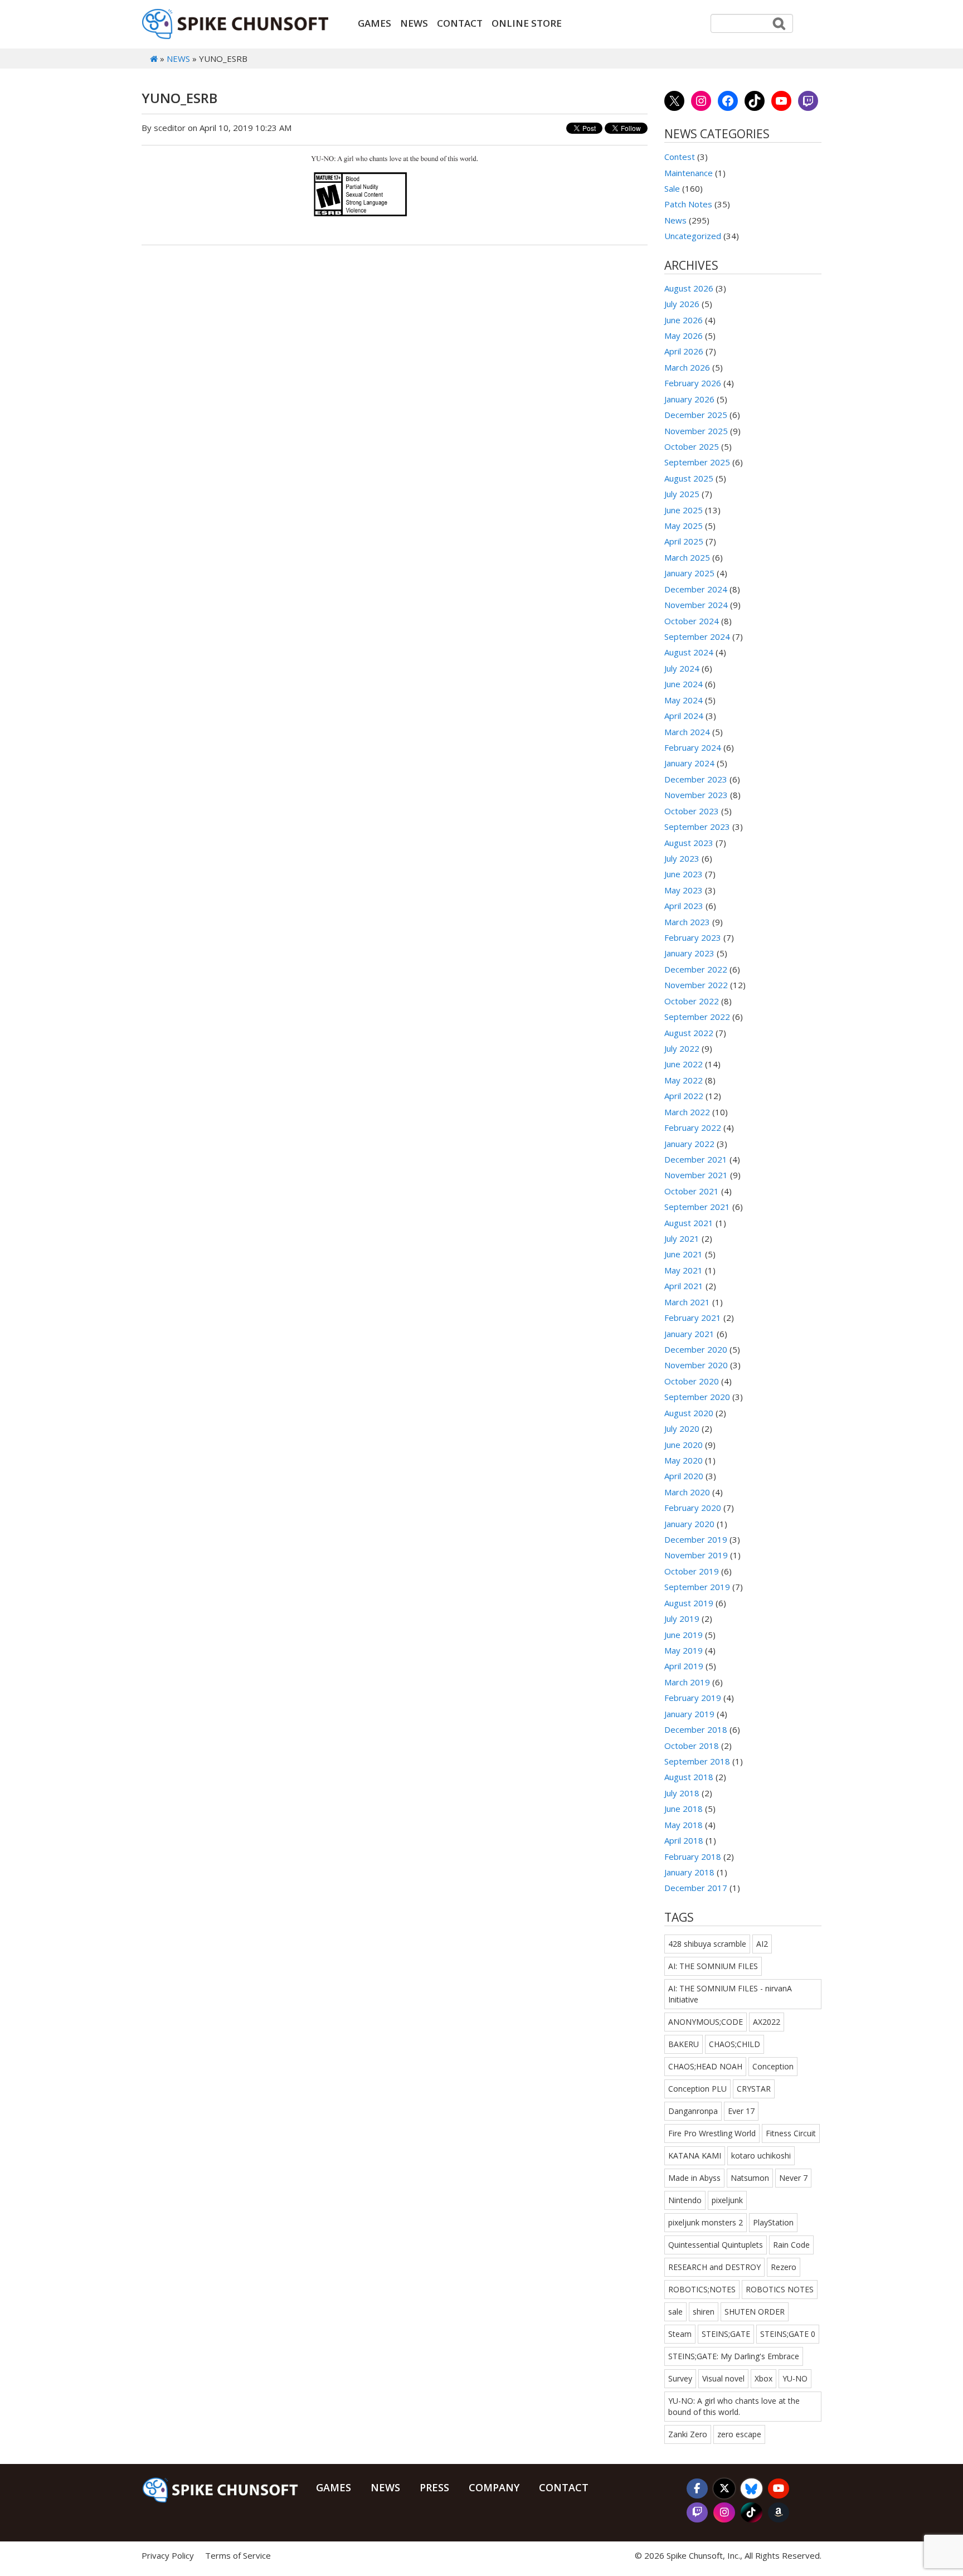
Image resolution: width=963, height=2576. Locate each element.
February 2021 (693, 1318)
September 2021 (697, 1207)
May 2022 (684, 1080)
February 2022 (693, 1127)
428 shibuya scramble (707, 1944)
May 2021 (684, 1270)
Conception (773, 2066)
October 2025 (692, 446)
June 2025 (684, 510)
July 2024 (682, 668)
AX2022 (767, 2022)
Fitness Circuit (791, 2133)
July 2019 (682, 1618)
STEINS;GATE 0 (788, 2334)
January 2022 (689, 1144)
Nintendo (685, 2200)
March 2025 (687, 557)
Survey (680, 2378)
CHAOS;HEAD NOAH (705, 2066)
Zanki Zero (688, 2434)
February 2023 (693, 937)
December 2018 (696, 1729)
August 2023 (689, 843)
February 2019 (693, 1698)
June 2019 (684, 1635)
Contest (680, 157)
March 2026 (687, 367)
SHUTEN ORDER (755, 2312)
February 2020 (693, 1508)
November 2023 (696, 795)
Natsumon (750, 2178)
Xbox (763, 2378)
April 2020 (684, 1476)
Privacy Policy (168, 2555)
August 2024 (689, 652)
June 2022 (684, 1064)
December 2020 (696, 1349)
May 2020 (684, 1460)
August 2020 (689, 1413)
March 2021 (687, 1302)
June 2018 (684, 1809)
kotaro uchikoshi (761, 2155)
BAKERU (684, 2044)
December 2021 (696, 1159)
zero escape (739, 2434)
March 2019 (687, 1682)
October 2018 (692, 1746)
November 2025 (696, 431)
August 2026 (689, 288)
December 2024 (696, 589)
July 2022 (682, 1048)
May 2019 (684, 1650)
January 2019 (689, 1714)
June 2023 (684, 874)
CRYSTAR (754, 2089)
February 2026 (693, 383)
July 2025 (682, 494)
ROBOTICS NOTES (780, 2289)
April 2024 (684, 716)
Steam (680, 2334)
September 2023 (697, 827)
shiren (704, 2312)
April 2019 (684, 1666)
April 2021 (684, 1286)
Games (374, 23)
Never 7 (793, 2178)
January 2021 (689, 1334)
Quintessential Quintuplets (716, 2245)
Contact (460, 23)
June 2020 (684, 1445)
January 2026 (689, 399)
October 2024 (692, 621)
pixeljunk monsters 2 (706, 2222)
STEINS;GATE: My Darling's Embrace (734, 2356)
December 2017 (696, 1888)
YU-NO (795, 2378)
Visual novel (723, 2378)
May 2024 (684, 700)
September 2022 (697, 1017)
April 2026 (684, 351)
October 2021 (692, 1191)
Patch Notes (688, 204)
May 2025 (684, 526)
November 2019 (696, 1555)
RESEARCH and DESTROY (714, 2267)
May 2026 (684, 336)
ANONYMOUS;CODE (706, 2022)
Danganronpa (693, 2111)
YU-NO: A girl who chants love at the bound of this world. (734, 2406)
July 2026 (682, 304)
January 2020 (689, 1524)
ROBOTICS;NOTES (702, 2289)
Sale (672, 188)
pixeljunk (727, 2200)
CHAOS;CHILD (735, 2044)
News (414, 23)
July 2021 (682, 1238)
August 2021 (689, 1223)
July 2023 (682, 858)
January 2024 (689, 763)
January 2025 (689, 573)
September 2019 (697, 1587)
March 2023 (687, 922)
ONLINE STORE (527, 23)
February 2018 (693, 1856)
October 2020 (692, 1381)
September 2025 (697, 462)
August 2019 (689, 1603)
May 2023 (684, 890)
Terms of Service (238, 2555)
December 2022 (696, 969)
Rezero (784, 2267)
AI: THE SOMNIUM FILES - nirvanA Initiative (730, 1994)
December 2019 (696, 1539)
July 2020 (682, 1428)
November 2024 (696, 605)
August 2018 (689, 1777)
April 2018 (684, 1840)
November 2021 (696, 1175)
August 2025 (689, 478)
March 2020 (687, 1492)
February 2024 (693, 747)
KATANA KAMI (695, 2155)
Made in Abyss (694, 2178)
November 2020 (696, 1365)
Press (434, 2487)
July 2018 (682, 1793)
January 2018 (689, 1872)
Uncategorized (693, 236)
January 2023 (689, 953)
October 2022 (692, 1001)
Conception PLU (697, 2089)
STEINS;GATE (726, 2334)
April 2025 (684, 541)
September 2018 (697, 1761)
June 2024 (684, 684)
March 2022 (687, 1112)
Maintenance (689, 173)
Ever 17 (741, 2111)
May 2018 (684, 1825)
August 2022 (689, 1033)
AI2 (762, 1944)
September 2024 (697, 636)
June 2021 (684, 1254)
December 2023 (696, 779)
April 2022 (684, 1096)
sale (675, 2312)
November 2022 (696, 985)
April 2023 (684, 906)
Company (494, 2487)
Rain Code (791, 2245)
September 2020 (697, 1397)
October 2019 (692, 1571)
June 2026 (684, 320)
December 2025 (696, 415)
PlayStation (773, 2222)
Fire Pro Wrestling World (712, 2133)
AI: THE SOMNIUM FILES (713, 1966)
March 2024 (687, 732)
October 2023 (692, 811)
